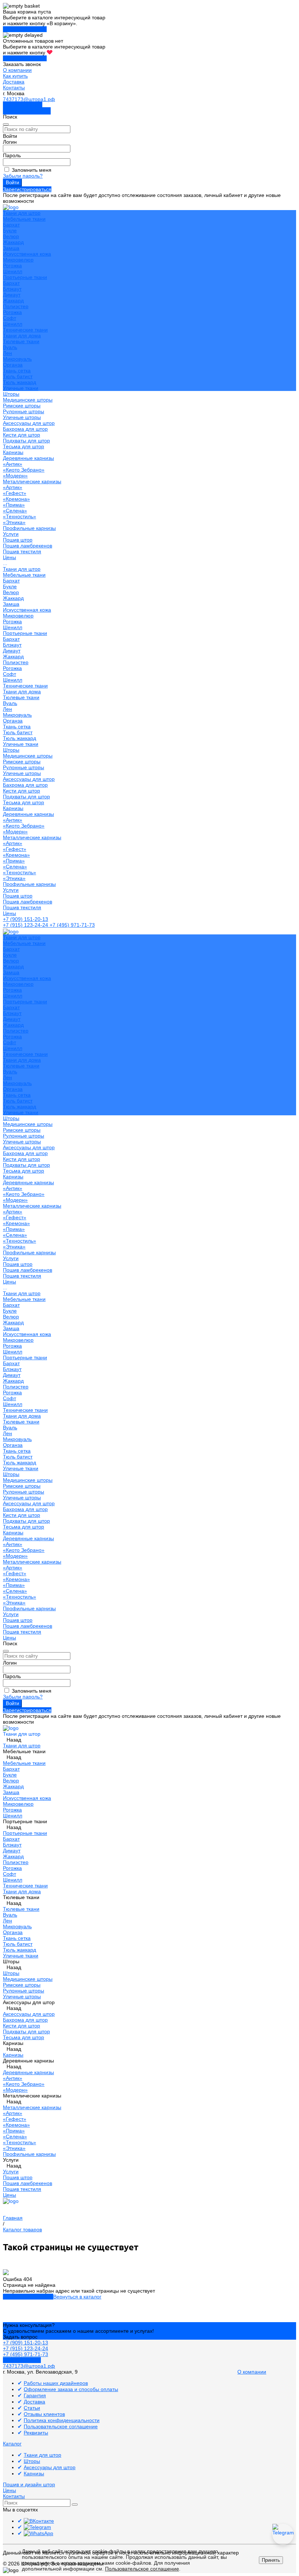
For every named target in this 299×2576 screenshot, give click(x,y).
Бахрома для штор (25, 429)
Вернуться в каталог (77, 2297)
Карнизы (13, 808)
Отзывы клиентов (44, 2414)
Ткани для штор (22, 569)
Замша (11, 248)
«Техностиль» (20, 516)
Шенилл (13, 271)
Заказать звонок (23, 105)
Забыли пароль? (23, 176)
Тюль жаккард (20, 382)
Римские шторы (22, 406)
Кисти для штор (22, 435)
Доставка (14, 82)
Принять (271, 2560)
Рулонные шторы (24, 411)
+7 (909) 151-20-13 (26, 919)
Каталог (12, 2444)
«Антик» (13, 464)
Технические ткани (25, 330)
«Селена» (15, 511)
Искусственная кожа (27, 254)
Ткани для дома (22, 336)
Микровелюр (18, 260)
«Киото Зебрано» (24, 470)
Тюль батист (18, 376)
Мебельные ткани (24, 219)
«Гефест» (15, 493)
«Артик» (13, 487)
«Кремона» (16, 499)
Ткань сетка (17, 371)
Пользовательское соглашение (61, 2426)
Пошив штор (18, 540)
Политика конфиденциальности (62, 2420)
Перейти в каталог (25, 29)
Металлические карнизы (32, 481)
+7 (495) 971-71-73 (72, 925)
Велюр (11, 236)
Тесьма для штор (24, 446)
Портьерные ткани (25, 277)
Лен (7, 353)
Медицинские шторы (28, 400)
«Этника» (14, 522)
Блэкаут (12, 289)
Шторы (11, 750)
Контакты (14, 88)
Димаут (12, 295)
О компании (17, 70)
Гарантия (35, 2395)
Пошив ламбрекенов (28, 546)
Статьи (32, 2408)
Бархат (11, 225)
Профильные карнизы (29, 528)
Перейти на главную (28, 2297)
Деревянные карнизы (28, 458)
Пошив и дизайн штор (29, 2484)
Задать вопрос (20, 2337)
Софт (9, 318)
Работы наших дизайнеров (56, 2383)
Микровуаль (17, 359)
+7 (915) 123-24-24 (26, 925)
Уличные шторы (22, 417)
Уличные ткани (21, 388)
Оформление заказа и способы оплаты (71, 2389)
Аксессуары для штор (29, 779)
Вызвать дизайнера (27, 111)
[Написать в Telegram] (283, 2534)
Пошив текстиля (22, 551)
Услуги (11, 890)
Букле (10, 231)
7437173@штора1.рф (29, 99)
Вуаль (10, 347)
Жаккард (13, 242)
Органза (13, 365)
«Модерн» (15, 476)
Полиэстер (16, 306)
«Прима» (14, 505)
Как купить (15, 76)
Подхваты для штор (26, 441)
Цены (9, 913)
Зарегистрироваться (27, 189)
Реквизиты (36, 2433)
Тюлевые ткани (21, 341)
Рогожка (12, 266)
